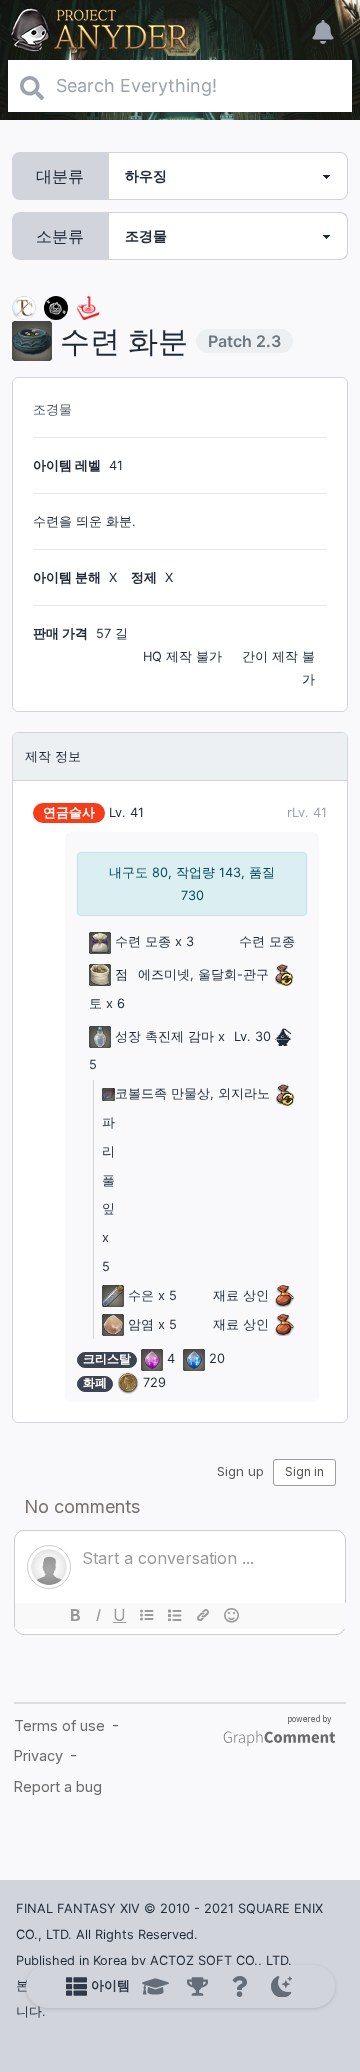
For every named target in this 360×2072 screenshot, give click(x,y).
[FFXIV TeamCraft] (24, 306)
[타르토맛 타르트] (56, 306)
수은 (141, 1295)
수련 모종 (143, 941)
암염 (141, 1324)
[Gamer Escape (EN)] (88, 306)
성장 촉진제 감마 (164, 1036)
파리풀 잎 (108, 1165)
